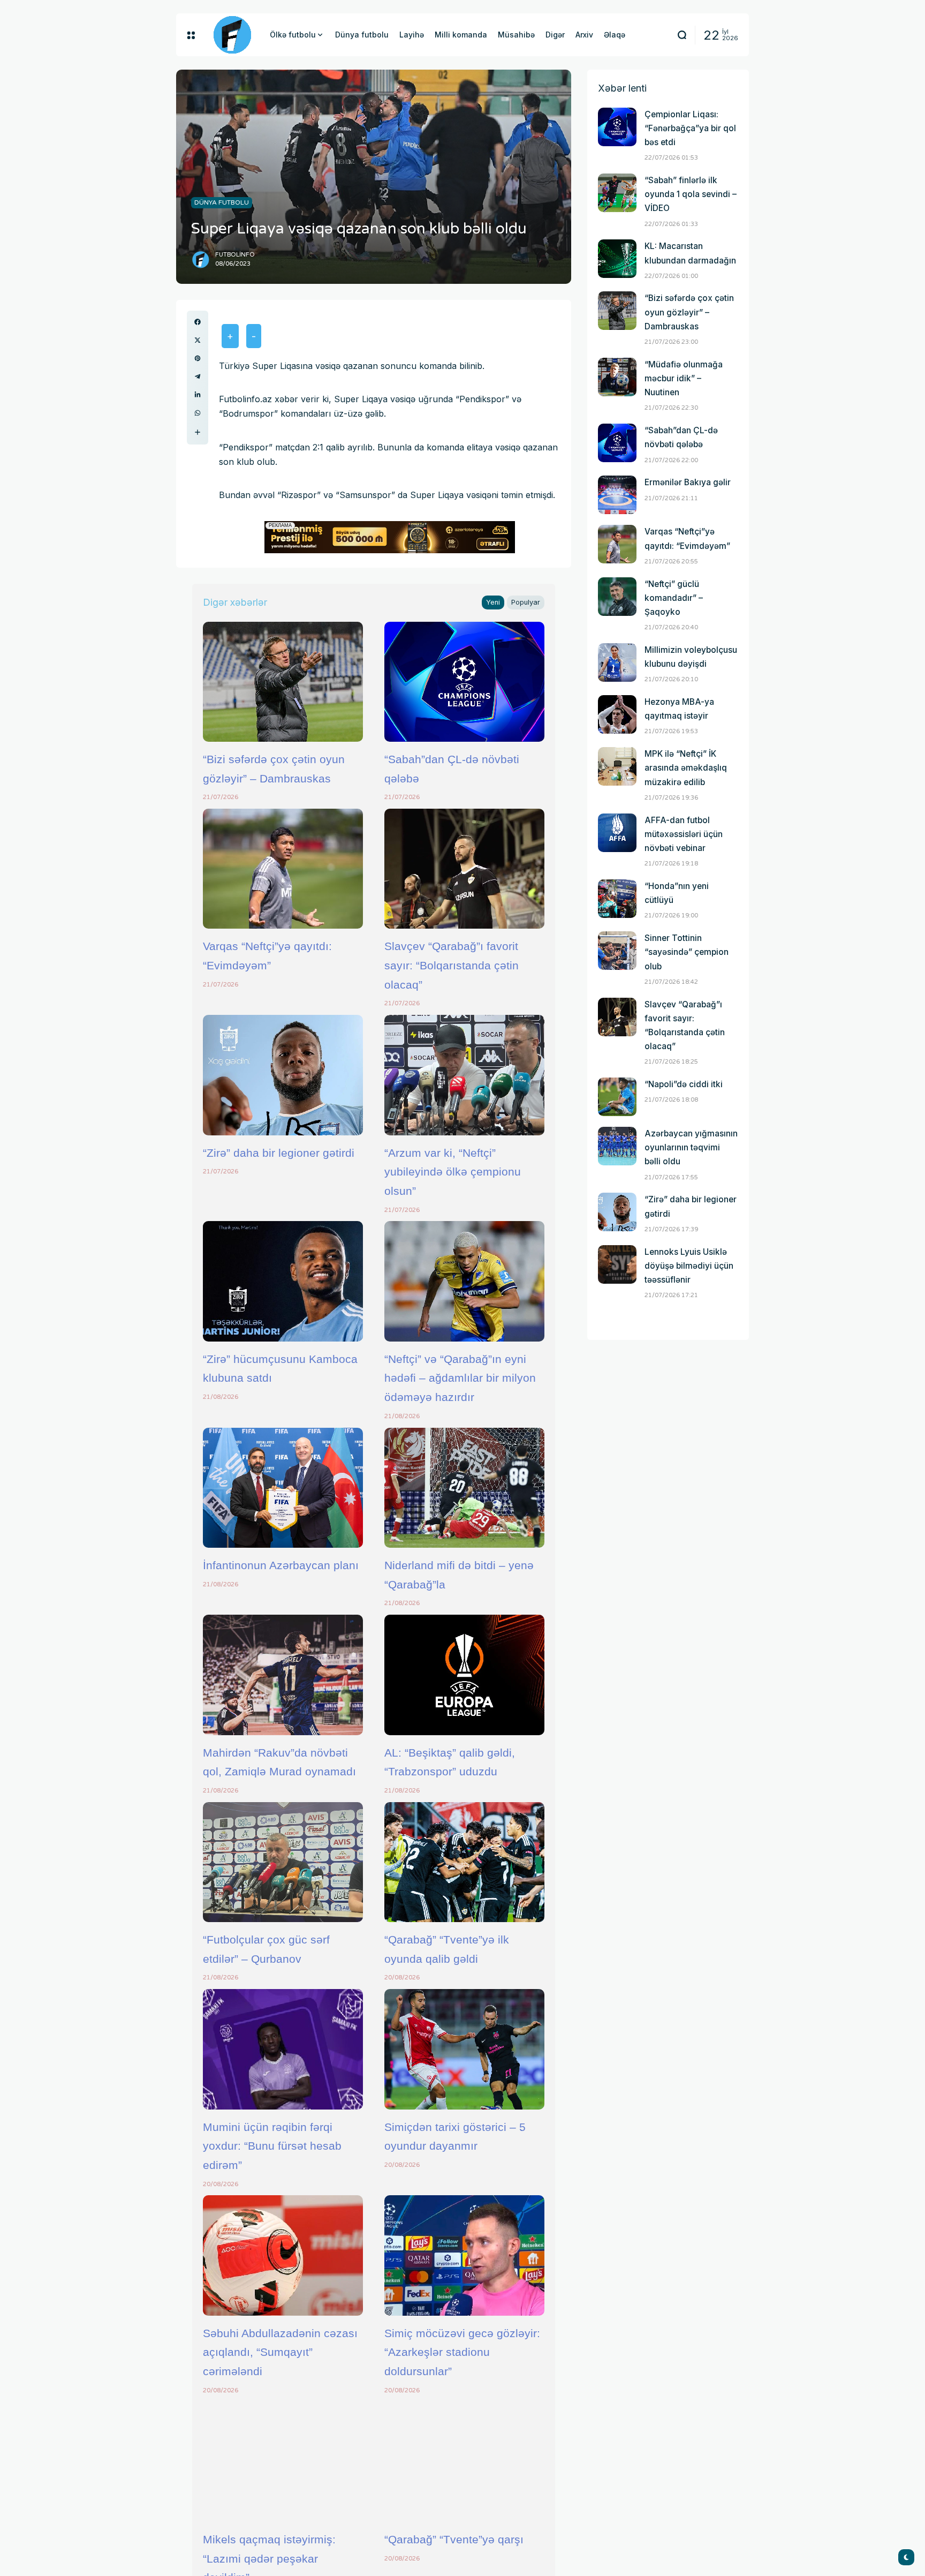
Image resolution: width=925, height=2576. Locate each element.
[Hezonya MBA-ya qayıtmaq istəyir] (617, 714)
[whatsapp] (198, 413)
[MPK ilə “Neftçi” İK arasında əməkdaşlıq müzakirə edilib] (617, 766)
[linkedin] (198, 395)
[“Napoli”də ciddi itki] (617, 1097)
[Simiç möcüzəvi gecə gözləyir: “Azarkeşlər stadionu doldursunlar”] (464, 2255)
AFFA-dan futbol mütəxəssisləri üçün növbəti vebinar (684, 834)
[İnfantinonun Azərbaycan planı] (283, 1488)
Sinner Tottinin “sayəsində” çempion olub (687, 952)
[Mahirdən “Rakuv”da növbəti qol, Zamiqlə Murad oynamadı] (283, 1675)
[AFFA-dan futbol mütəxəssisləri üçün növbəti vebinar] (617, 833)
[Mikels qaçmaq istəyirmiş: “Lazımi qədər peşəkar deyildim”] (283, 2462)
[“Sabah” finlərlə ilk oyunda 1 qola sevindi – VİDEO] (617, 193)
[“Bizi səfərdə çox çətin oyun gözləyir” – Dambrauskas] (283, 682)
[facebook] (198, 322)
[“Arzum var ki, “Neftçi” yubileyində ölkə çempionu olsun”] (464, 1075)
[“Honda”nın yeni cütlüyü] (617, 899)
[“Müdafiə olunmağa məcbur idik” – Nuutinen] (617, 377)
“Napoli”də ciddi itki (684, 1084)
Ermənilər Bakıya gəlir (688, 482)
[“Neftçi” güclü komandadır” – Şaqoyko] (617, 597)
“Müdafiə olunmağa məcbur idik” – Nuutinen (684, 378)
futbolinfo (235, 255)
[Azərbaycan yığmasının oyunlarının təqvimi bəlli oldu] (617, 1146)
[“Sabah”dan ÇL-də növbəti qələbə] (464, 682)
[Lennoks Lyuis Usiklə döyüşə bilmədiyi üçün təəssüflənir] (617, 1264)
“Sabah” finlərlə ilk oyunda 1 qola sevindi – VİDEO (691, 194)
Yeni (493, 602)
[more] (198, 432)
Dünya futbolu (222, 202)
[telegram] (198, 376)
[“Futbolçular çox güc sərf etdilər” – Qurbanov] (283, 1862)
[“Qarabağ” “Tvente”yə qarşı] (464, 2462)
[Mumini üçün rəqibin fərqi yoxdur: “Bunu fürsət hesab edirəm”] (283, 2049)
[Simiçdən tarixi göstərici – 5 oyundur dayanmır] (464, 2049)
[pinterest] (198, 358)
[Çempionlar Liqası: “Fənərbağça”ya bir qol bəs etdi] (617, 127)
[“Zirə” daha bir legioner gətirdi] (283, 1075)
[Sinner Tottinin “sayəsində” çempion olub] (617, 951)
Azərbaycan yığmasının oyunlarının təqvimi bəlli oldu (691, 1147)
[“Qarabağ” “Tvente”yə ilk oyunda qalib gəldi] (464, 1862)
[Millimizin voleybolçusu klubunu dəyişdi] (617, 662)
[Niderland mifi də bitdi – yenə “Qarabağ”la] (464, 1488)
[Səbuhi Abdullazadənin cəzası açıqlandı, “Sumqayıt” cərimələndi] (283, 2255)
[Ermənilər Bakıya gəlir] (617, 495)
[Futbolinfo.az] (232, 35)
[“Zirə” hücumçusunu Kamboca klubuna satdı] (283, 1281)
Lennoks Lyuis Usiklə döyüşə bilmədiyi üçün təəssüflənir (689, 1266)
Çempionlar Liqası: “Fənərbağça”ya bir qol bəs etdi (690, 128)
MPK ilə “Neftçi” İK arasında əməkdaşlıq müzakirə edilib (686, 768)
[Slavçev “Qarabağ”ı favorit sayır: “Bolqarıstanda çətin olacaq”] (464, 869)
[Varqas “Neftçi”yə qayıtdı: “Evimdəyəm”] (283, 869)
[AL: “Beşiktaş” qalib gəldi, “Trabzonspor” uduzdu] (464, 1675)
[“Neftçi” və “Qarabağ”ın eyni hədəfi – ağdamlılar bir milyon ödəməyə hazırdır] (464, 1281)
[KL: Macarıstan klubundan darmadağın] (617, 259)
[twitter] (198, 340)
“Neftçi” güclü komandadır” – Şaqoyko (674, 598)
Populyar (526, 602)
